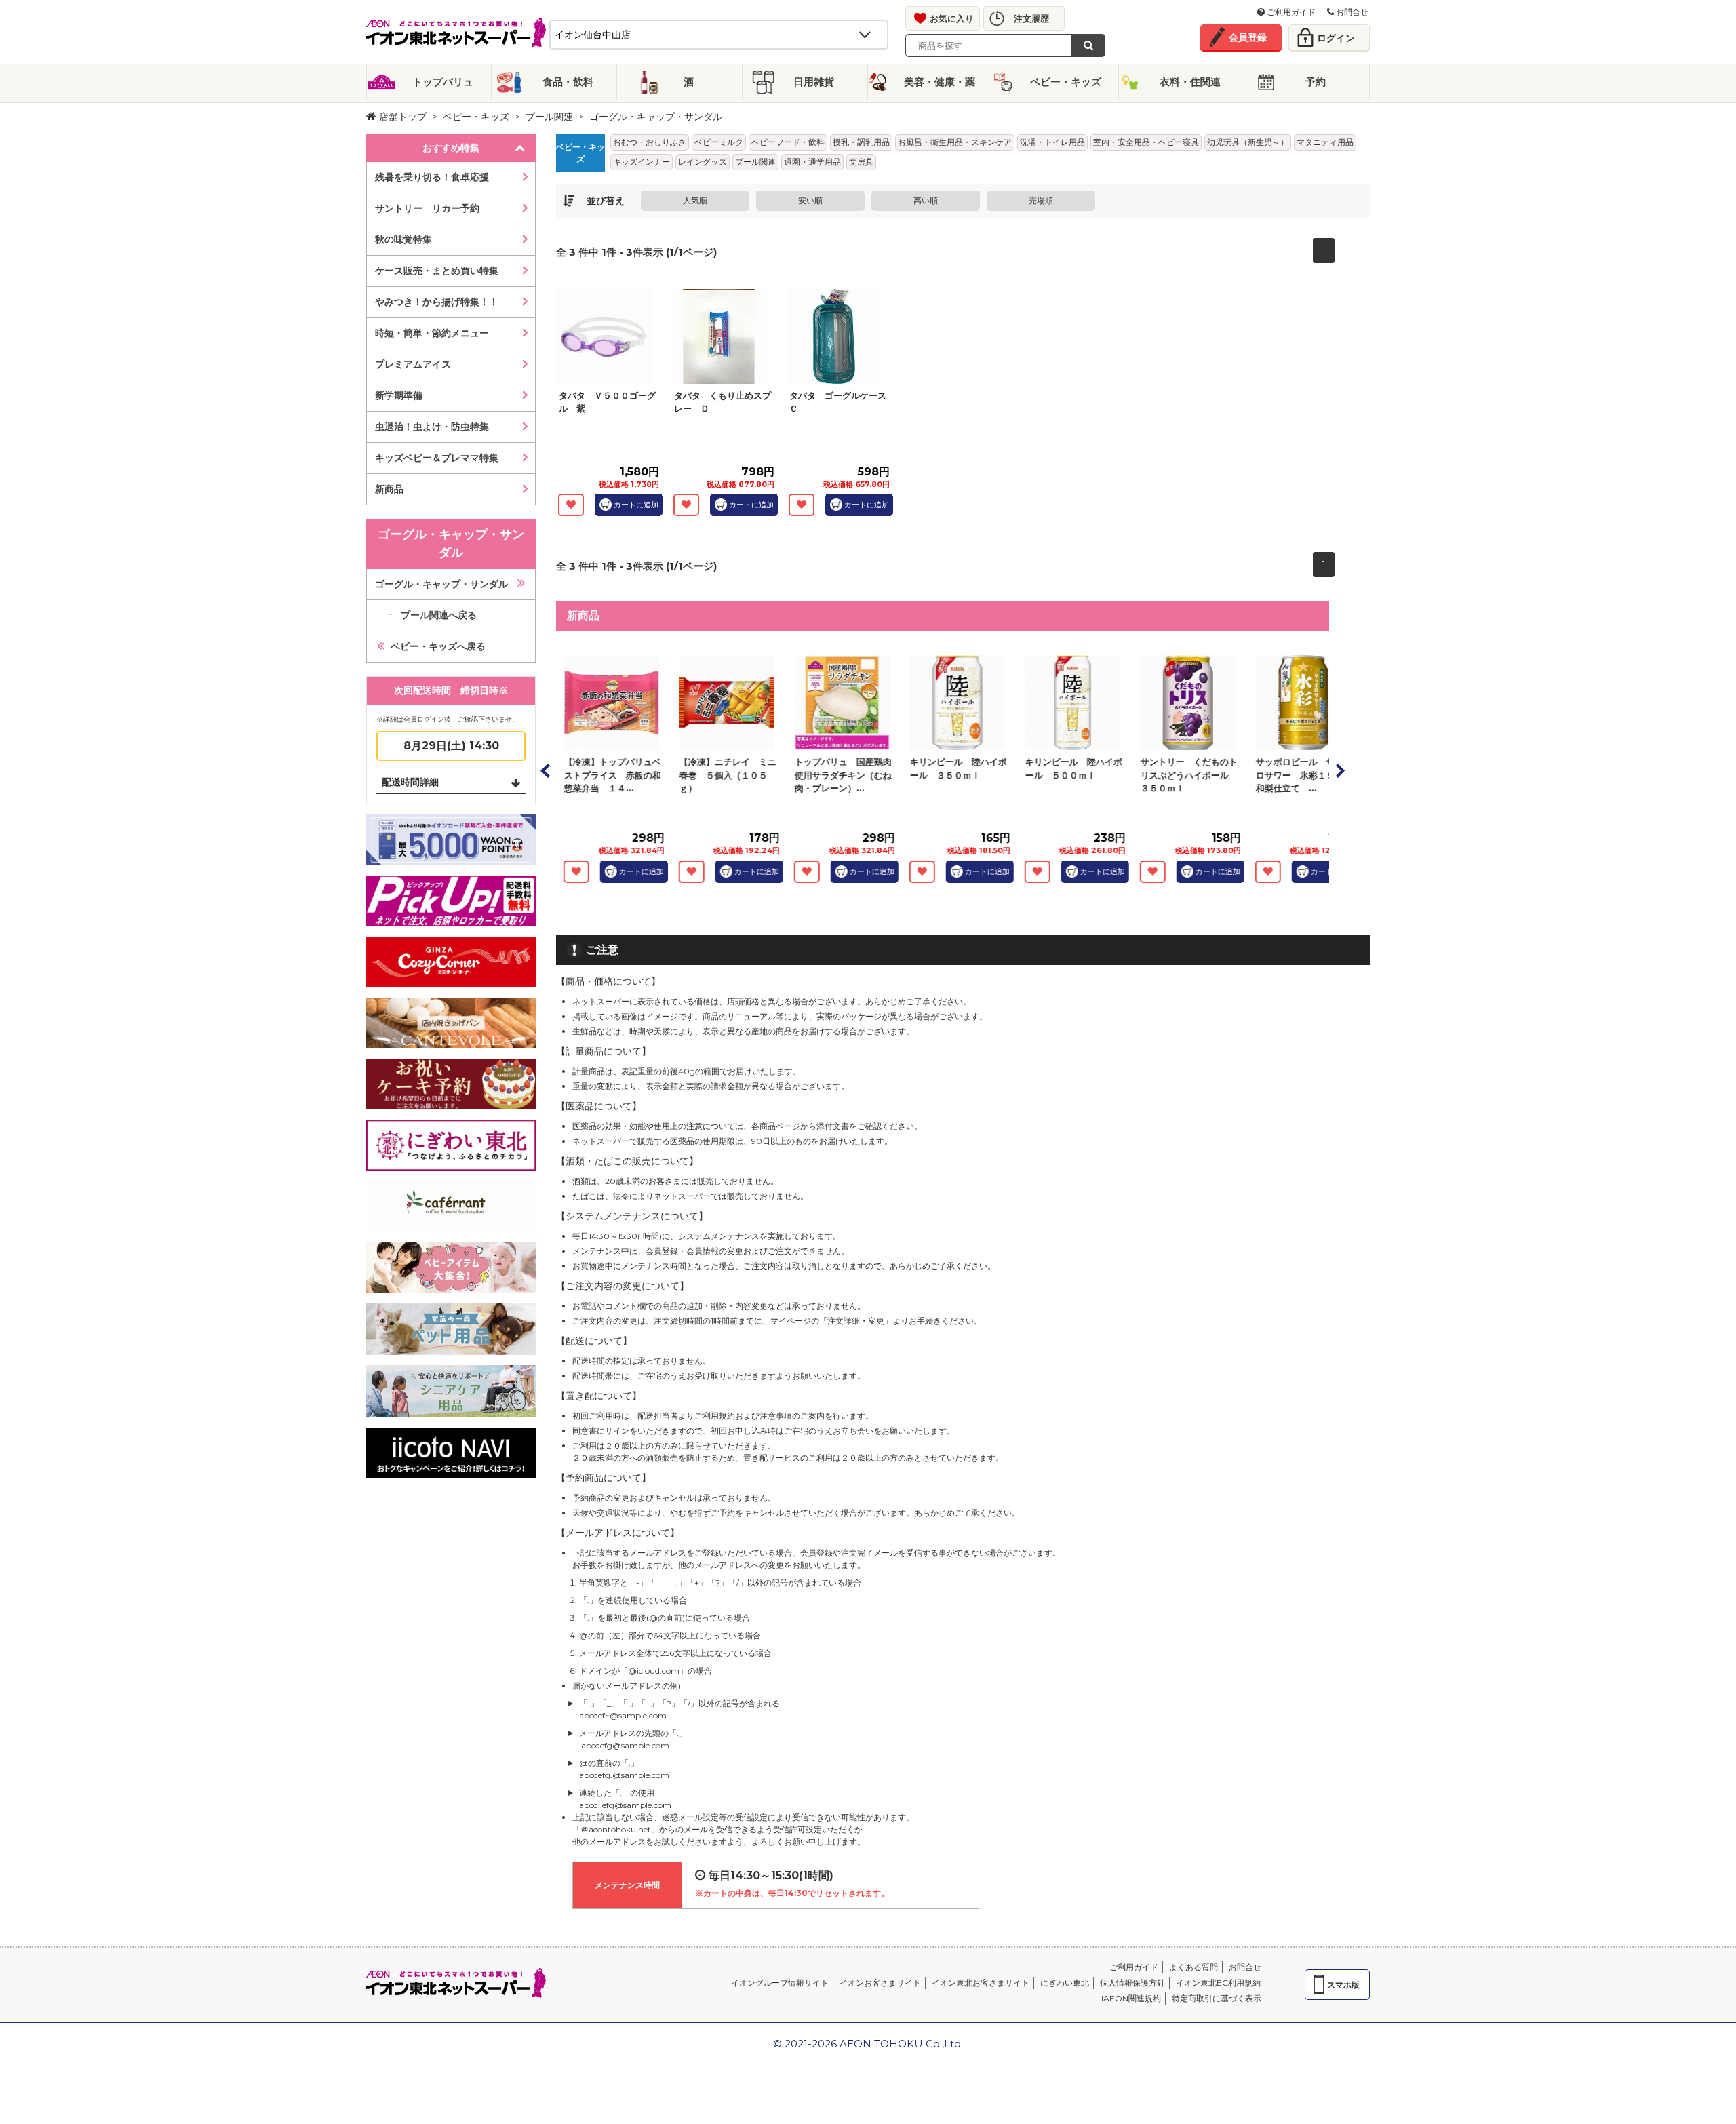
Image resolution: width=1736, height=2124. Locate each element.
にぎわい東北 (1065, 1983)
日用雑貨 (814, 82)
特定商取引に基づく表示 (1217, 1998)
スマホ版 (1343, 1985)
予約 (1316, 82)
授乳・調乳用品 (861, 142)
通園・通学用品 (812, 162)
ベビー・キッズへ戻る (438, 646)
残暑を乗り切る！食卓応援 (432, 177)
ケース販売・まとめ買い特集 (437, 271)
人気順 (695, 200)
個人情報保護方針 (1132, 1983)
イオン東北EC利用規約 (1218, 1983)
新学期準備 (399, 395)
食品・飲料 (568, 82)
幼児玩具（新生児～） (1248, 142)
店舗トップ (401, 117)
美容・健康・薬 (940, 82)
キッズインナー (642, 162)
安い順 (810, 200)
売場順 (1041, 200)
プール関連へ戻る (439, 615)
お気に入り (952, 18)
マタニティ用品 (1325, 142)
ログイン (1336, 38)
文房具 (861, 162)
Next (1339, 770)
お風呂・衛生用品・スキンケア (955, 142)
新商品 (389, 489)
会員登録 (1248, 37)
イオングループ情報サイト (780, 1983)
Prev (546, 770)
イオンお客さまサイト (880, 1983)
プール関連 (549, 117)
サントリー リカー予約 (427, 208)
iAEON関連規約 (1131, 1998)
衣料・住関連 (1190, 82)
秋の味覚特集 (403, 239)
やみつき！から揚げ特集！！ (437, 302)
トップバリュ (443, 82)
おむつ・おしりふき (650, 142)
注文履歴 (1031, 18)
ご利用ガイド (1290, 12)
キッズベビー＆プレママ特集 (437, 458)
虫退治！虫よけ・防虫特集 (432, 427)
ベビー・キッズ (1066, 82)
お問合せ (1351, 12)
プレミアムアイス (413, 364)
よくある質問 (1193, 1967)
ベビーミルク (719, 142)
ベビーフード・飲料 (788, 142)
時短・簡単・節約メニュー (432, 333)
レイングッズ (703, 162)
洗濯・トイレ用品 (1052, 142)
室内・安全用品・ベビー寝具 (1146, 142)
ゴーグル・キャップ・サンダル (441, 584)
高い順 (926, 200)
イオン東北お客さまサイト (981, 1983)
